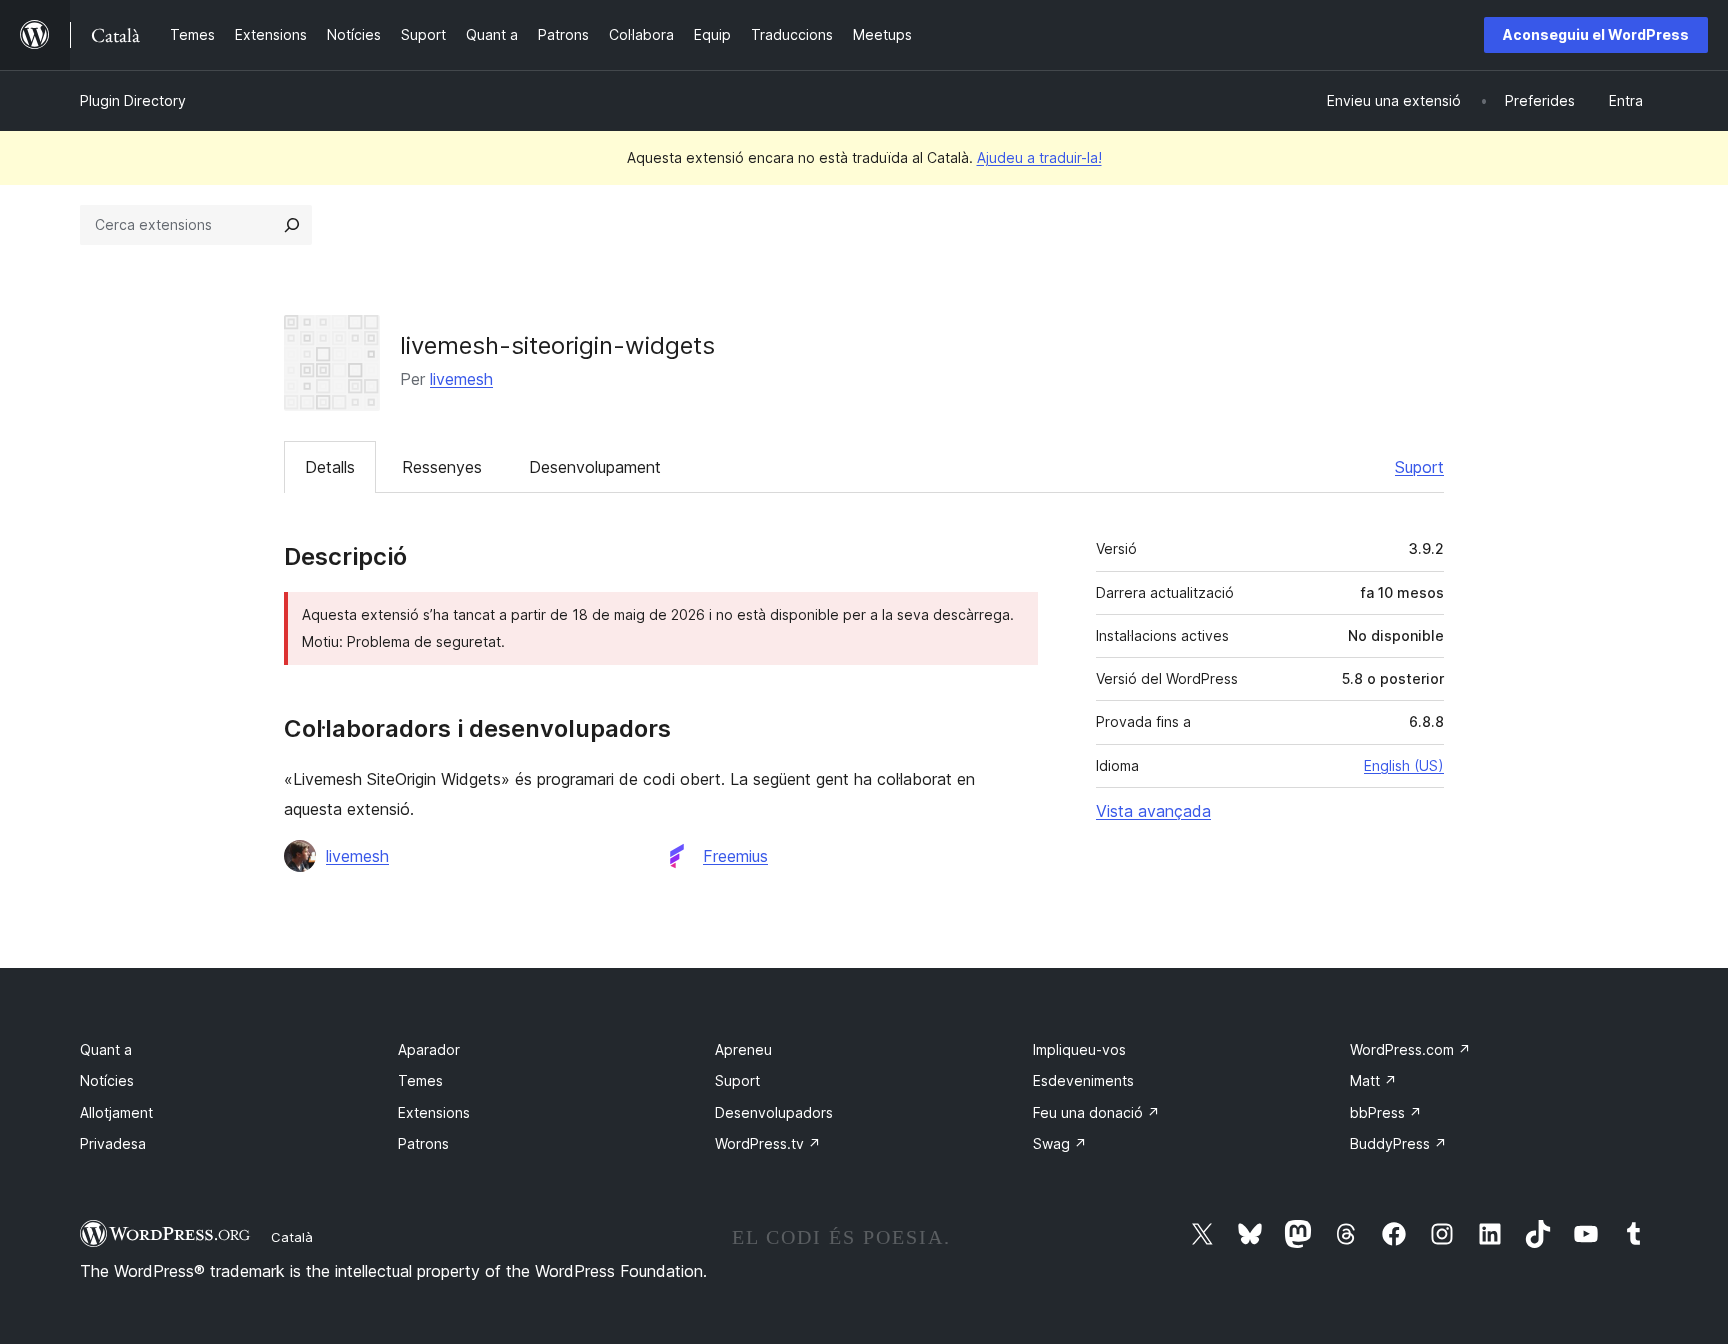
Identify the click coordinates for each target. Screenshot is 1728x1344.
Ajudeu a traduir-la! (1039, 157)
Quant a (106, 1049)
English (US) (1404, 765)
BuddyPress (1398, 1143)
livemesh (461, 379)
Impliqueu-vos (1079, 1049)
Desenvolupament (595, 467)
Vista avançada (1153, 811)
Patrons (423, 1143)
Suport (1419, 467)
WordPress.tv (768, 1143)
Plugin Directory (133, 100)
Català (292, 1237)
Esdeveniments (1083, 1080)
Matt (1373, 1080)
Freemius (735, 856)
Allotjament (116, 1112)
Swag (1060, 1143)
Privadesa (113, 1143)
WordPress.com (1410, 1049)
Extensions (434, 1112)
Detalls (330, 467)
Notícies (107, 1080)
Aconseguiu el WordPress (1596, 34)
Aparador (429, 1049)
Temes (420, 1080)
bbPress (1386, 1112)
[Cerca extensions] (292, 225)
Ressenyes (442, 467)
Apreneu (743, 1049)
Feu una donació (1096, 1112)
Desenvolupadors (774, 1112)
